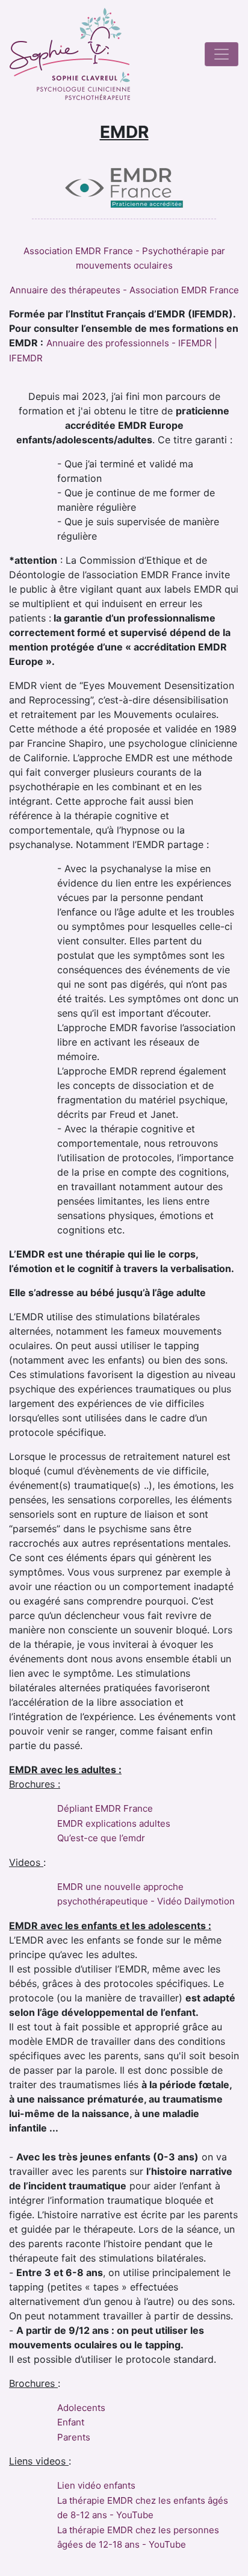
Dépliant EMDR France (105, 1808)
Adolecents (81, 2408)
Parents (74, 2437)
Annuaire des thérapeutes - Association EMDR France (124, 290)
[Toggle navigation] (222, 54)
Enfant (71, 2422)
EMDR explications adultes (114, 1823)
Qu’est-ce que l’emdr (101, 1838)
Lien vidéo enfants (96, 2485)
